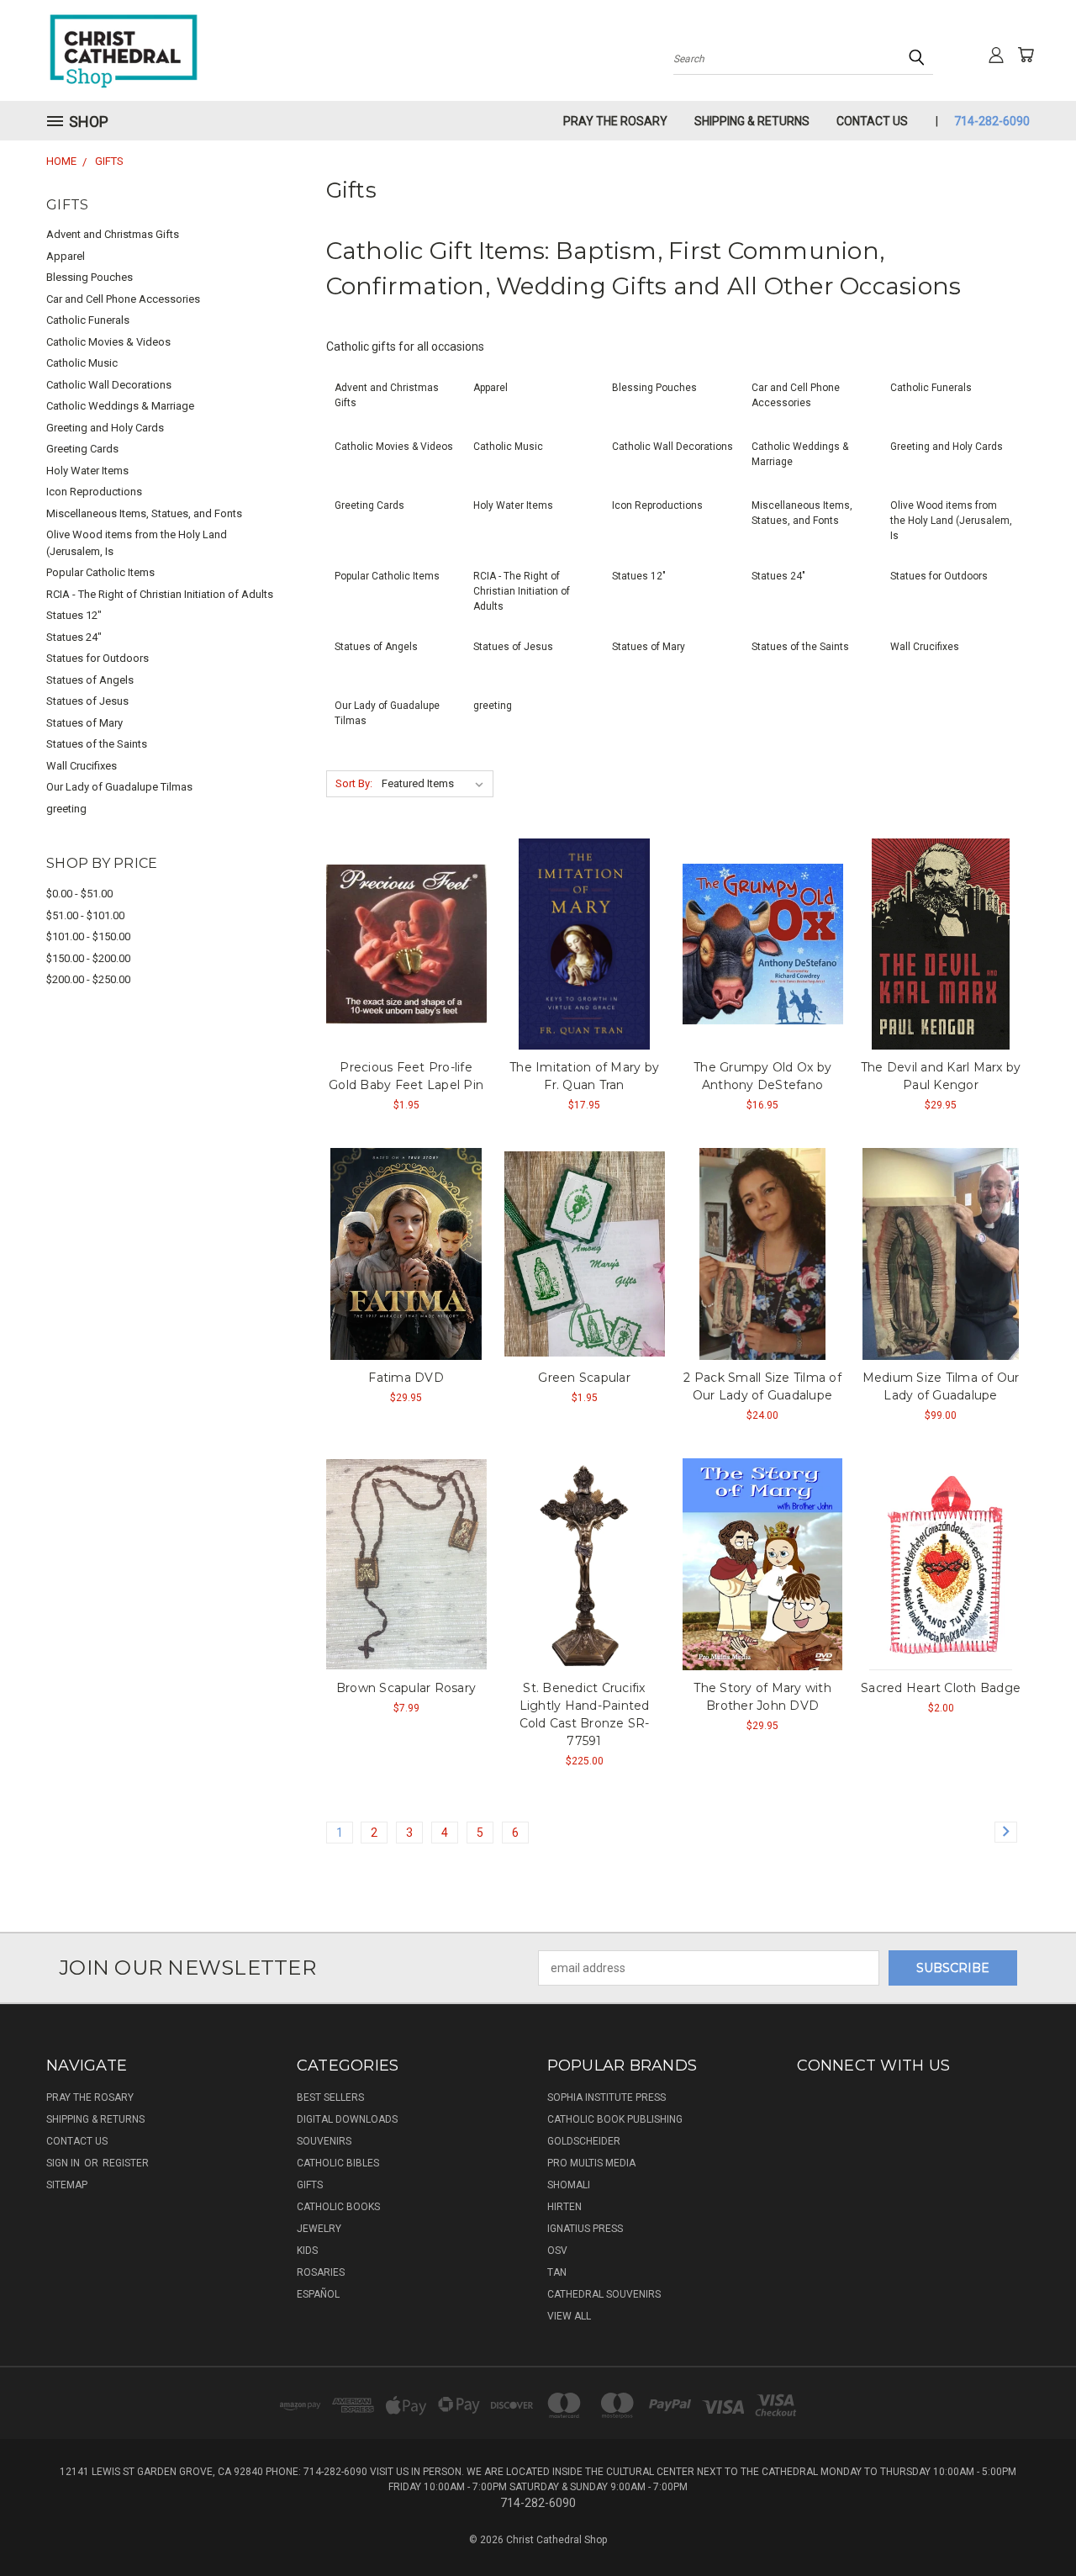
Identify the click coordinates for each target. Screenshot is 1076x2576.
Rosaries (321, 2272)
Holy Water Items (87, 471)
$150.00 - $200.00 (88, 958)
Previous (1032, 2523)
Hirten (564, 2207)
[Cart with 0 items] (1026, 55)
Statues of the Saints (97, 744)
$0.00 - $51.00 (79, 894)
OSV (557, 2251)
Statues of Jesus (87, 701)
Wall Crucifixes (82, 766)
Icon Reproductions (94, 492)
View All (569, 2316)
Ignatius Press (585, 2229)
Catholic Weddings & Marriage (120, 406)
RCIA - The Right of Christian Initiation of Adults (160, 594)
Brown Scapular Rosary (406, 1688)
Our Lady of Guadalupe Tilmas (119, 787)
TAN (557, 2272)
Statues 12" (74, 615)
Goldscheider (584, 2141)
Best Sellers (330, 2097)
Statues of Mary (84, 723)
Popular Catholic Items (100, 572)
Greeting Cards (82, 449)
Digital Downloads (347, 2119)
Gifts (310, 2185)
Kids (307, 2251)
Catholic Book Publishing (615, 2119)
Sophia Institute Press (607, 2097)
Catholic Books (338, 2207)
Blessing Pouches (90, 277)
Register (126, 2163)
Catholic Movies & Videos (108, 342)
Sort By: (354, 783)
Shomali (569, 2185)
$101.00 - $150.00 (88, 936)
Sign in (64, 2163)
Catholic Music (82, 363)
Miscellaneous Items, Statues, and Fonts (144, 513)
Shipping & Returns (752, 121)
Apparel (66, 256)
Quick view (406, 942)
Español (318, 2294)
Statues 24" (74, 637)
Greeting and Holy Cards (105, 428)
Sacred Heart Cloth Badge (941, 1688)
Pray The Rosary (615, 121)
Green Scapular (584, 1378)
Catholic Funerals (88, 320)
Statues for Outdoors (98, 658)
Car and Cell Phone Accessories (123, 299)
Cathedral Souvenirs (604, 2294)
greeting (66, 809)
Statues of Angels (90, 680)
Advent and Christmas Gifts (113, 234)
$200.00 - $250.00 (88, 979)
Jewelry (319, 2229)
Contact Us (872, 121)
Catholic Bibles (338, 2163)
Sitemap (67, 2185)
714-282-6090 (992, 121)
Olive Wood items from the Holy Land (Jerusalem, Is (137, 543)
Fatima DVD (406, 1378)
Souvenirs (324, 2141)
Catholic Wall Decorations (109, 385)
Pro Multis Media (591, 2163)
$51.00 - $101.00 (85, 915)
